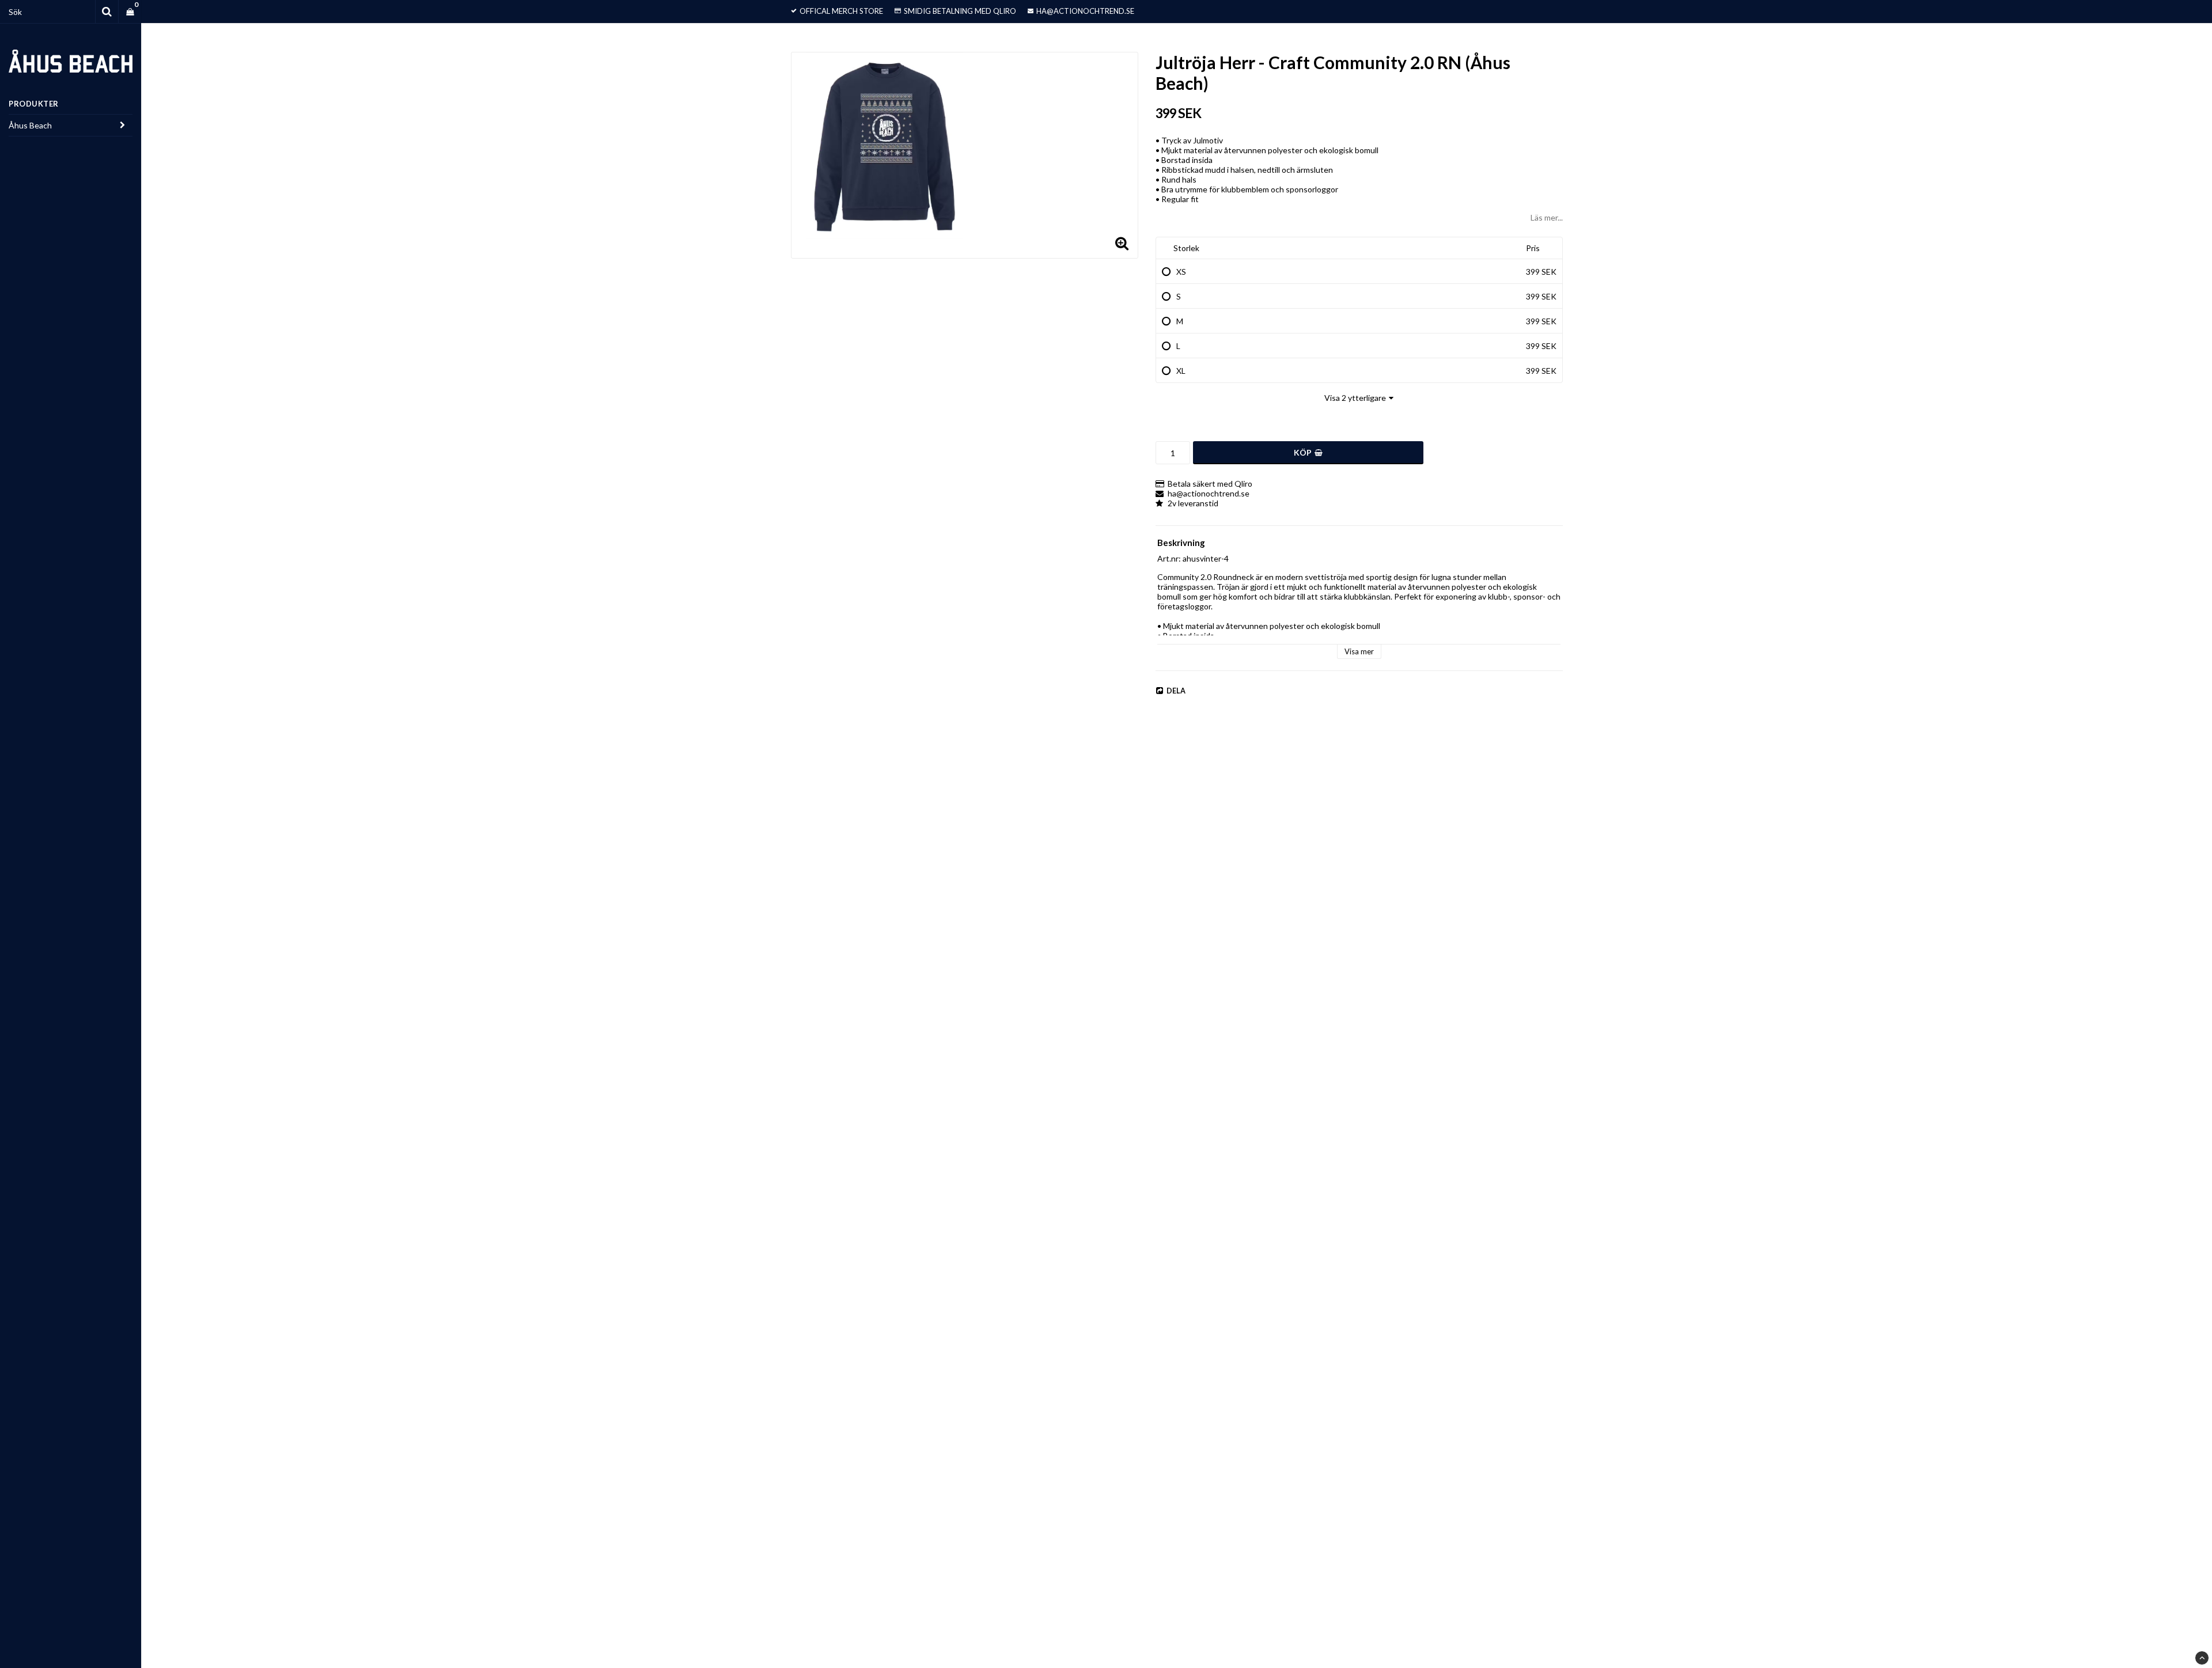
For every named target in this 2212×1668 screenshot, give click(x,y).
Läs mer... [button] (1547, 217)
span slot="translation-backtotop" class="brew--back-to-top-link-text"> (2202, 1658)
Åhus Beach (30, 125)
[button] (130, 12)
